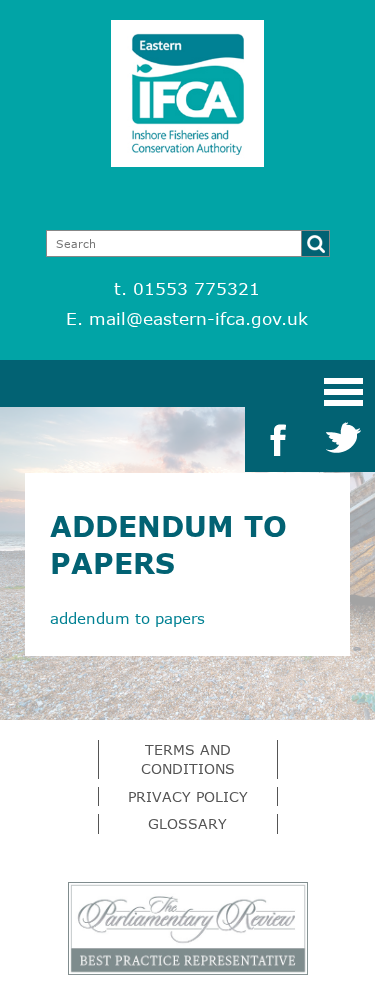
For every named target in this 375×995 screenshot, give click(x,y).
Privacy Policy (188, 796)
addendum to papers (127, 618)
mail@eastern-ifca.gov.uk (198, 318)
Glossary (187, 823)
